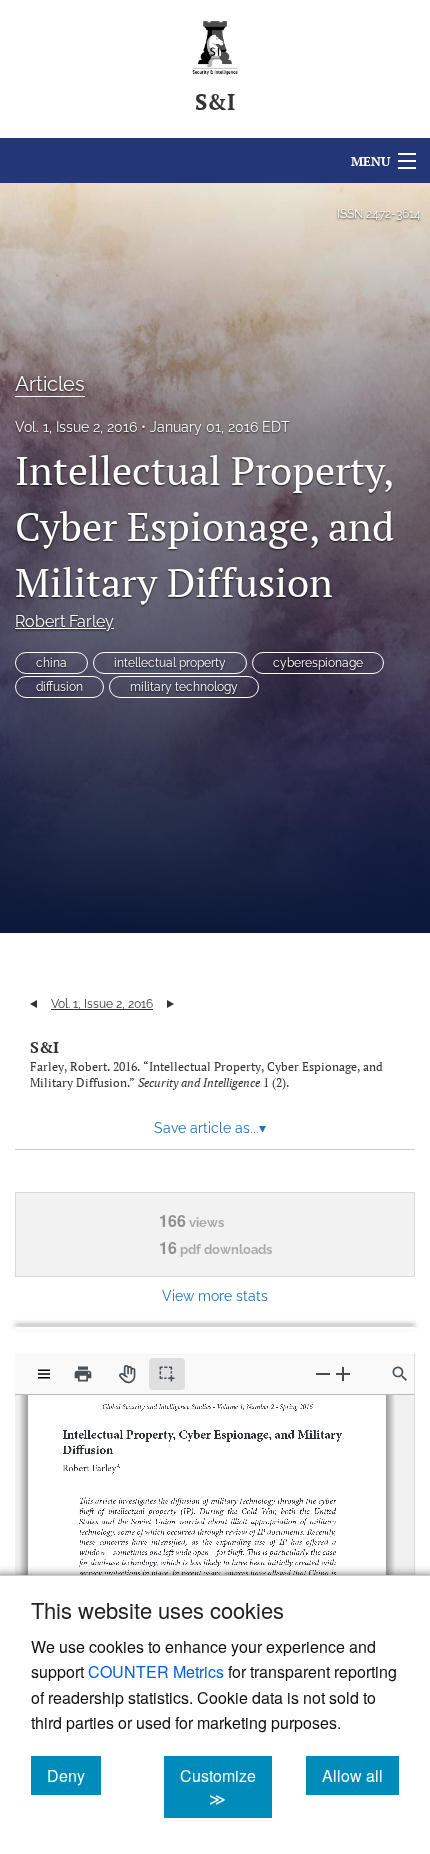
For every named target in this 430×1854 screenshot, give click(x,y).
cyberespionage (318, 663)
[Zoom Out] (323, 1373)
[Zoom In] (343, 1373)
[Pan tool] (127, 1374)
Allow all (360, 1775)
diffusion (59, 687)
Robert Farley (64, 621)
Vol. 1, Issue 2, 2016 (76, 427)
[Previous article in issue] (33, 1004)
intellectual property (170, 663)
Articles (50, 384)
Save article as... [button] (210, 1128)
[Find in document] (400, 1374)
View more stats (215, 1295)
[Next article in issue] (170, 1004)
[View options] (44, 1374)
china (51, 663)
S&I (44, 1047)
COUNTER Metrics (156, 1671)
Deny (74, 1775)
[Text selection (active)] (167, 1374)
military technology (184, 687)
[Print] (83, 1374)
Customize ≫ (226, 1787)
